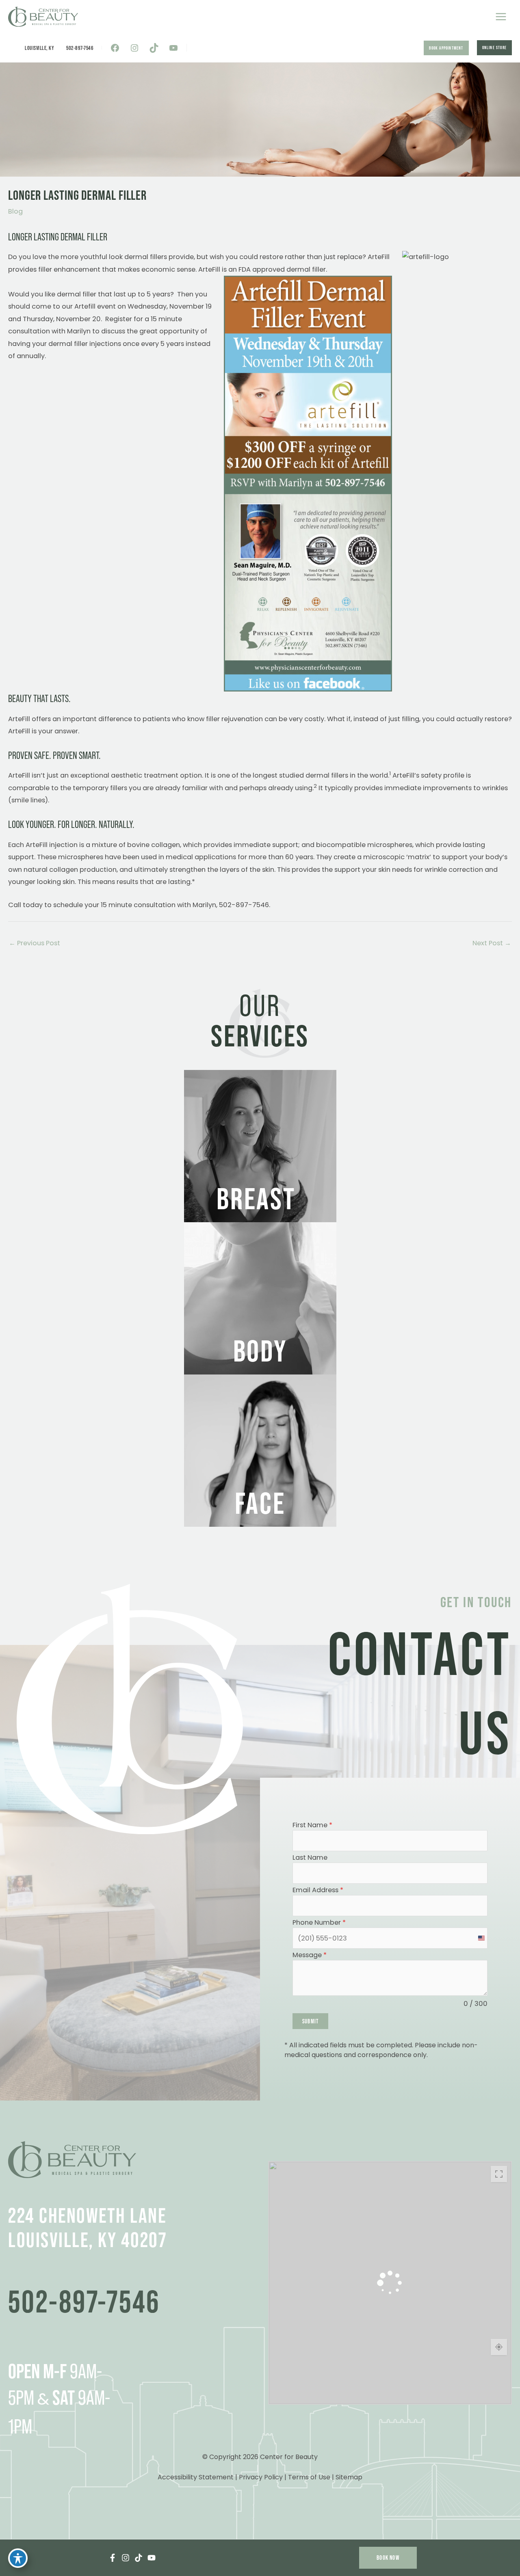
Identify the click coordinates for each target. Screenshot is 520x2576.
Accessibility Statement (196, 2477)
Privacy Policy (261, 2477)
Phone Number (319, 1923)
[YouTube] (152, 2558)
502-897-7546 (80, 48)
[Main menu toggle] (501, 17)
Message (310, 1955)
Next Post (492, 943)
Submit (310, 2021)
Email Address (318, 1890)
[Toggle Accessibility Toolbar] (18, 2558)
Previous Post (35, 943)
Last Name (310, 1858)
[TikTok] (139, 2558)
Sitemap (349, 2477)
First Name (312, 1825)
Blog (15, 211)
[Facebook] (113, 2558)
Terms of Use (309, 2477)
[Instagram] (126, 2558)
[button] (446, 48)
